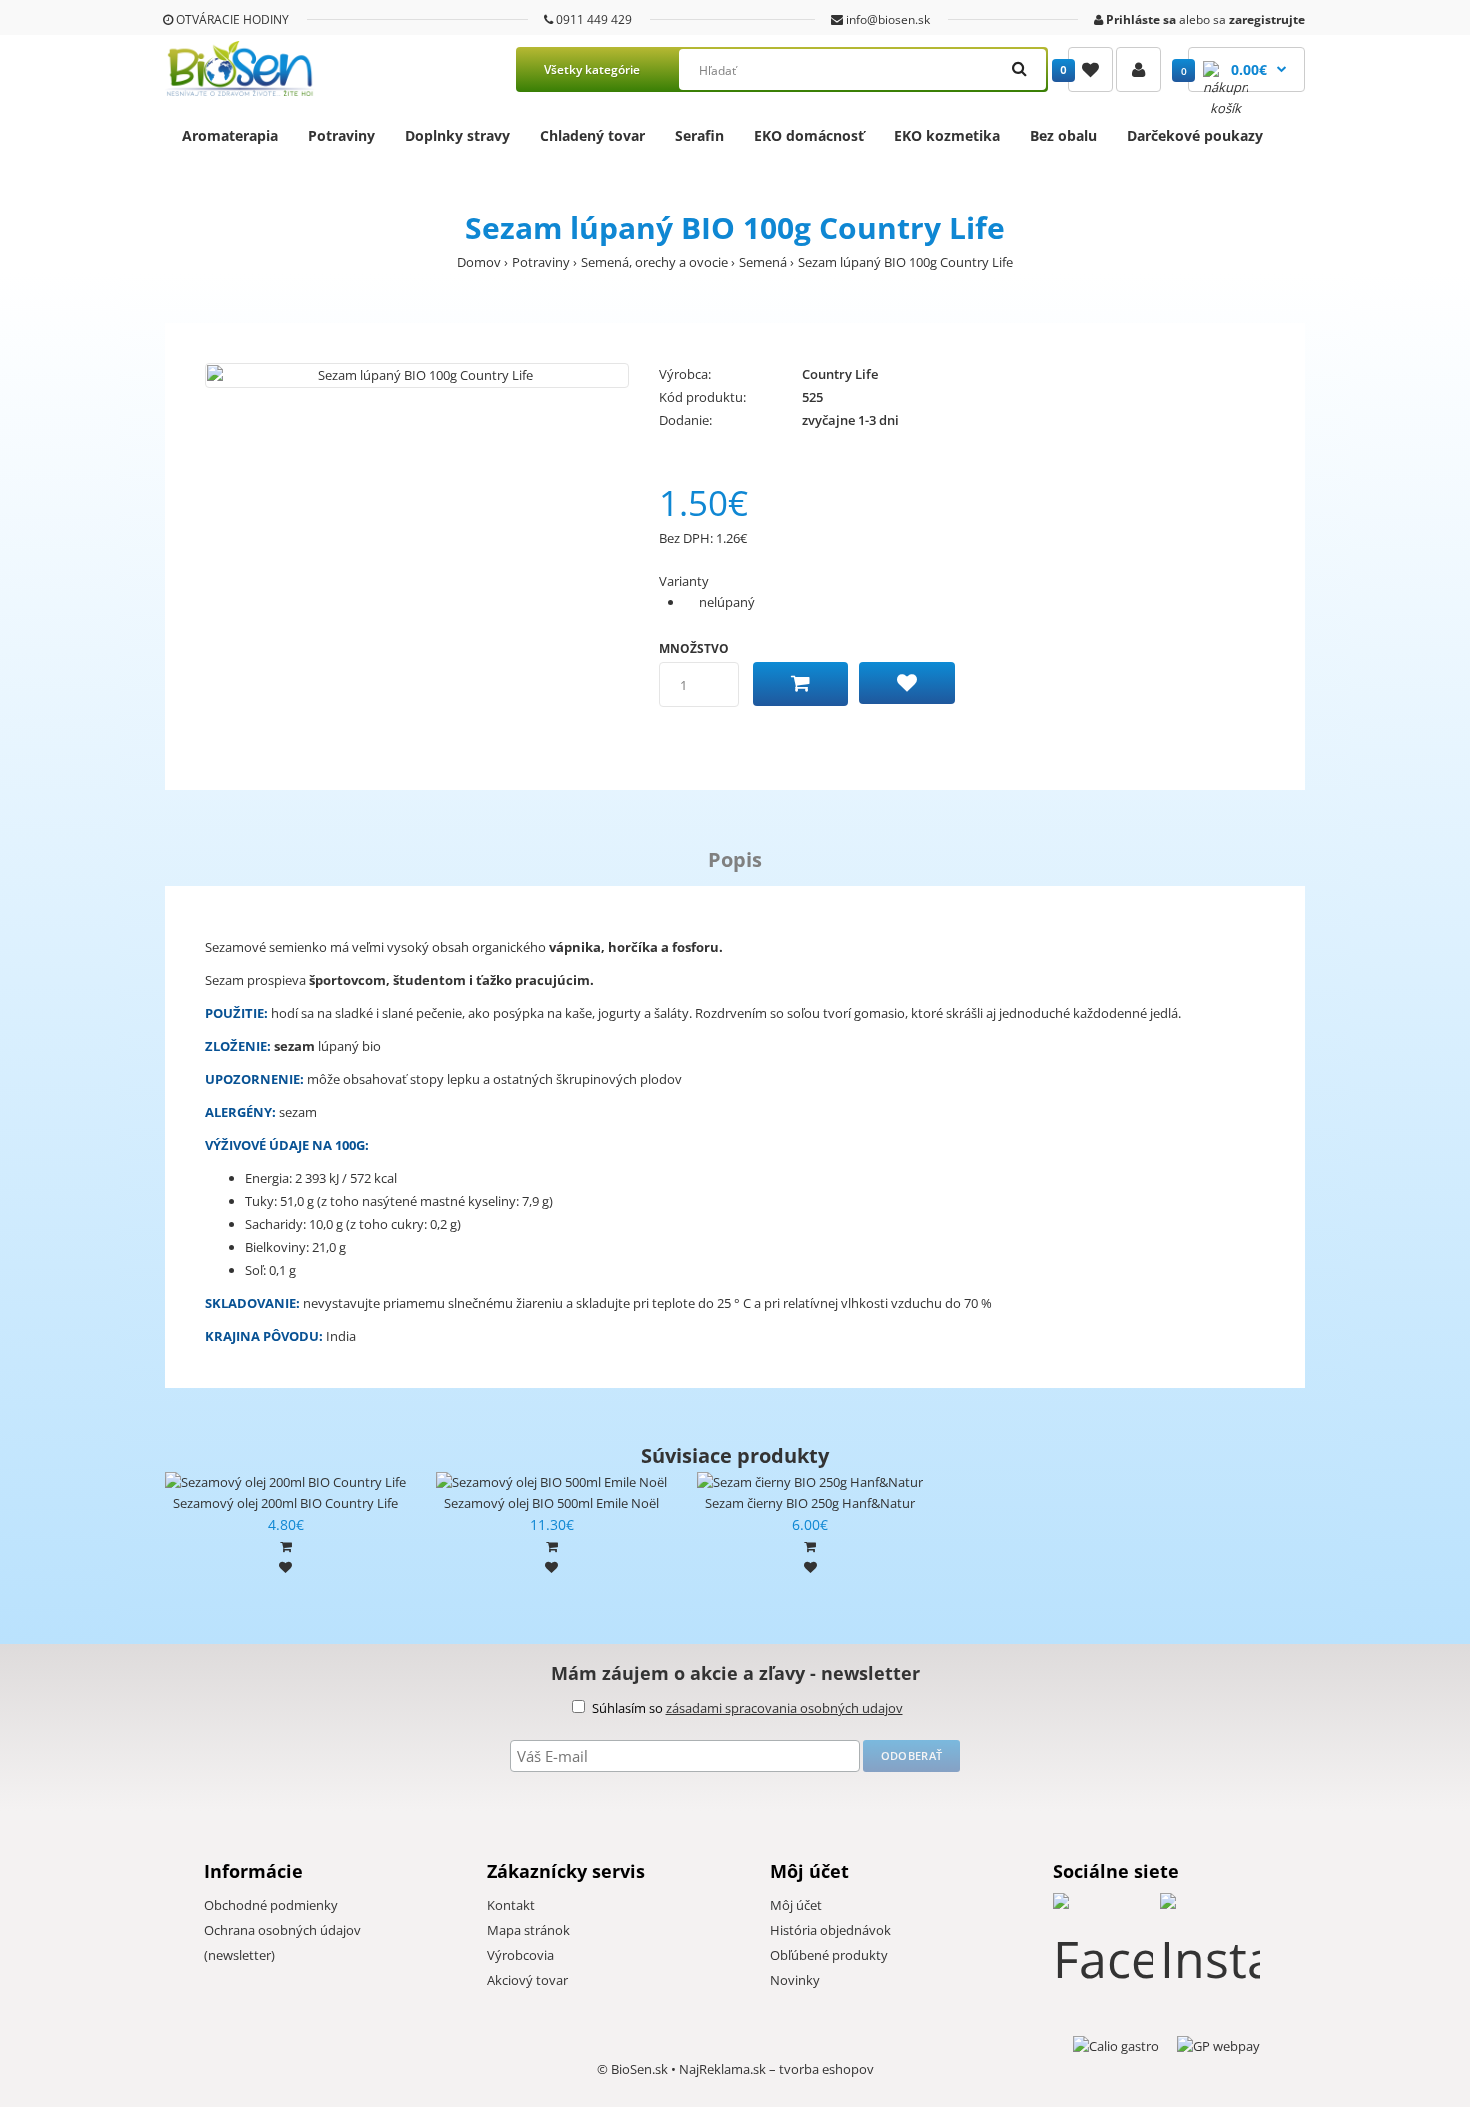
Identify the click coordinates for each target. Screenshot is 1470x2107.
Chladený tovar (592, 135)
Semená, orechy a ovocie (654, 262)
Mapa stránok (528, 1930)
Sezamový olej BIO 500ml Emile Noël (551, 1503)
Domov (479, 262)
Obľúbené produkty (829, 1955)
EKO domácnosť (809, 135)
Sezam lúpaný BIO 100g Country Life (905, 262)
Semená (763, 262)
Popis (735, 859)
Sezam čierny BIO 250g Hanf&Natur (810, 1503)
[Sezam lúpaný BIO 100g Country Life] (417, 375)
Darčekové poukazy (1195, 135)
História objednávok (830, 1930)
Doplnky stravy (457, 135)
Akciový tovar (527, 1980)
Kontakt (511, 1905)
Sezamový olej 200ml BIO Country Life (285, 1503)
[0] (1090, 69)
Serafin (699, 135)
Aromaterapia (230, 135)
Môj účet (796, 1905)
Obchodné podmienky (271, 1905)
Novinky (795, 1980)
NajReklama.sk (722, 2069)
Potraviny (341, 135)
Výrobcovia (520, 1955)
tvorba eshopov (826, 2069)
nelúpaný (727, 602)
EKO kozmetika (947, 135)
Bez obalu (1063, 135)
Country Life (840, 374)
